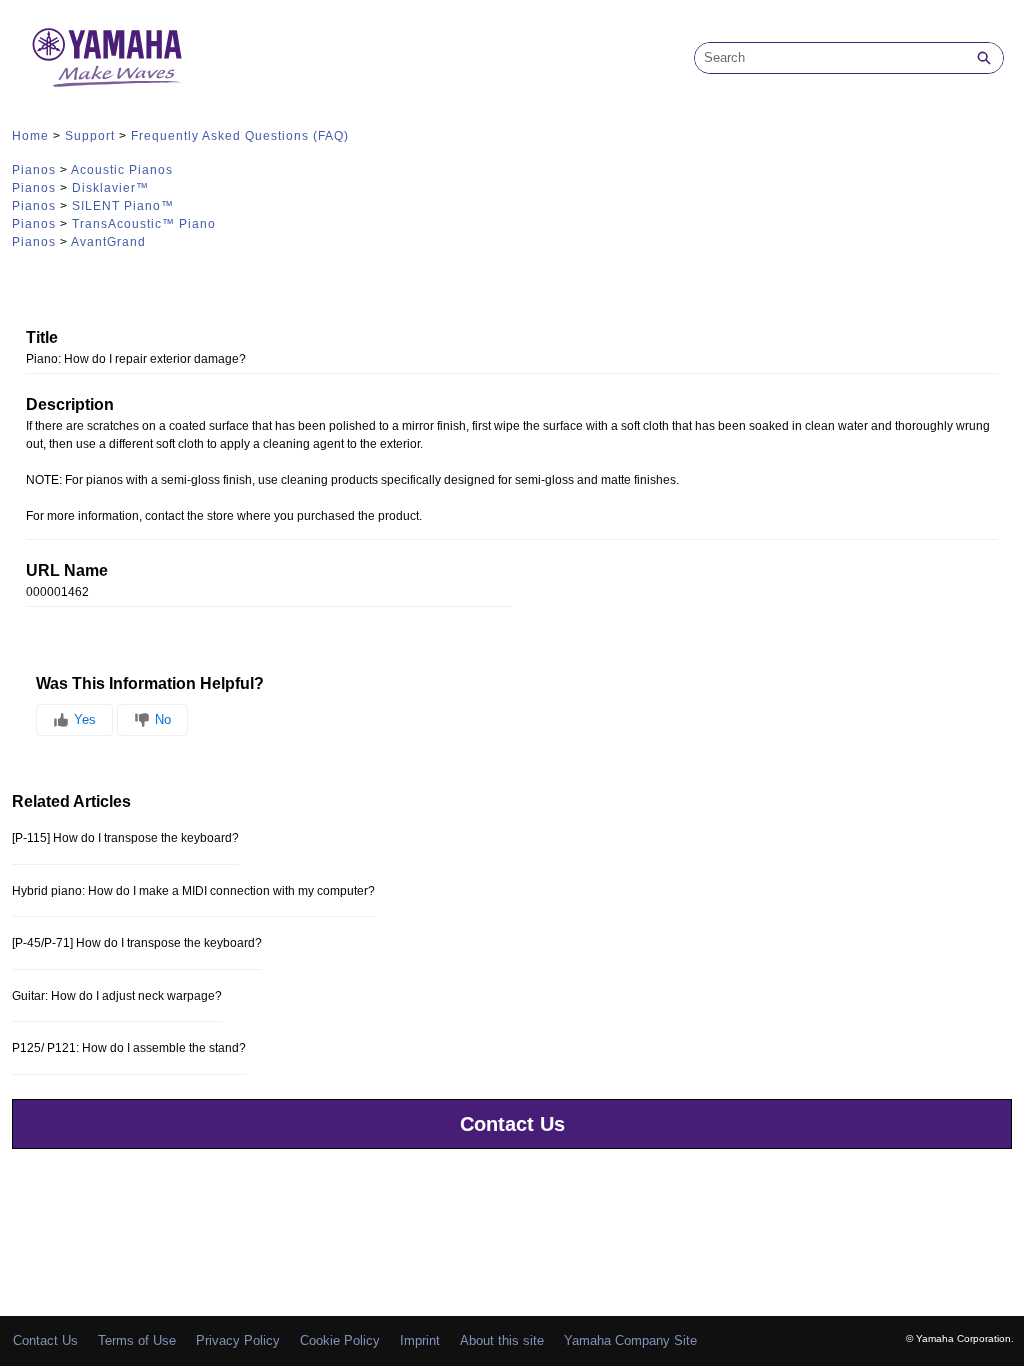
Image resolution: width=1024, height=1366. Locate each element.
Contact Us (512, 1124)
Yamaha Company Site (630, 1340)
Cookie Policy (340, 1340)
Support (90, 136)
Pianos (34, 170)
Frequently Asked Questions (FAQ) (240, 136)
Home (30, 136)
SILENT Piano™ (123, 206)
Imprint (420, 1340)
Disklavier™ (110, 188)
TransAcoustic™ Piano (144, 224)
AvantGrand (108, 242)
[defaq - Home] (107, 57)
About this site (502, 1340)
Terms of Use (137, 1340)
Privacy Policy (238, 1340)
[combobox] (830, 58)
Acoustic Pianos (122, 170)
